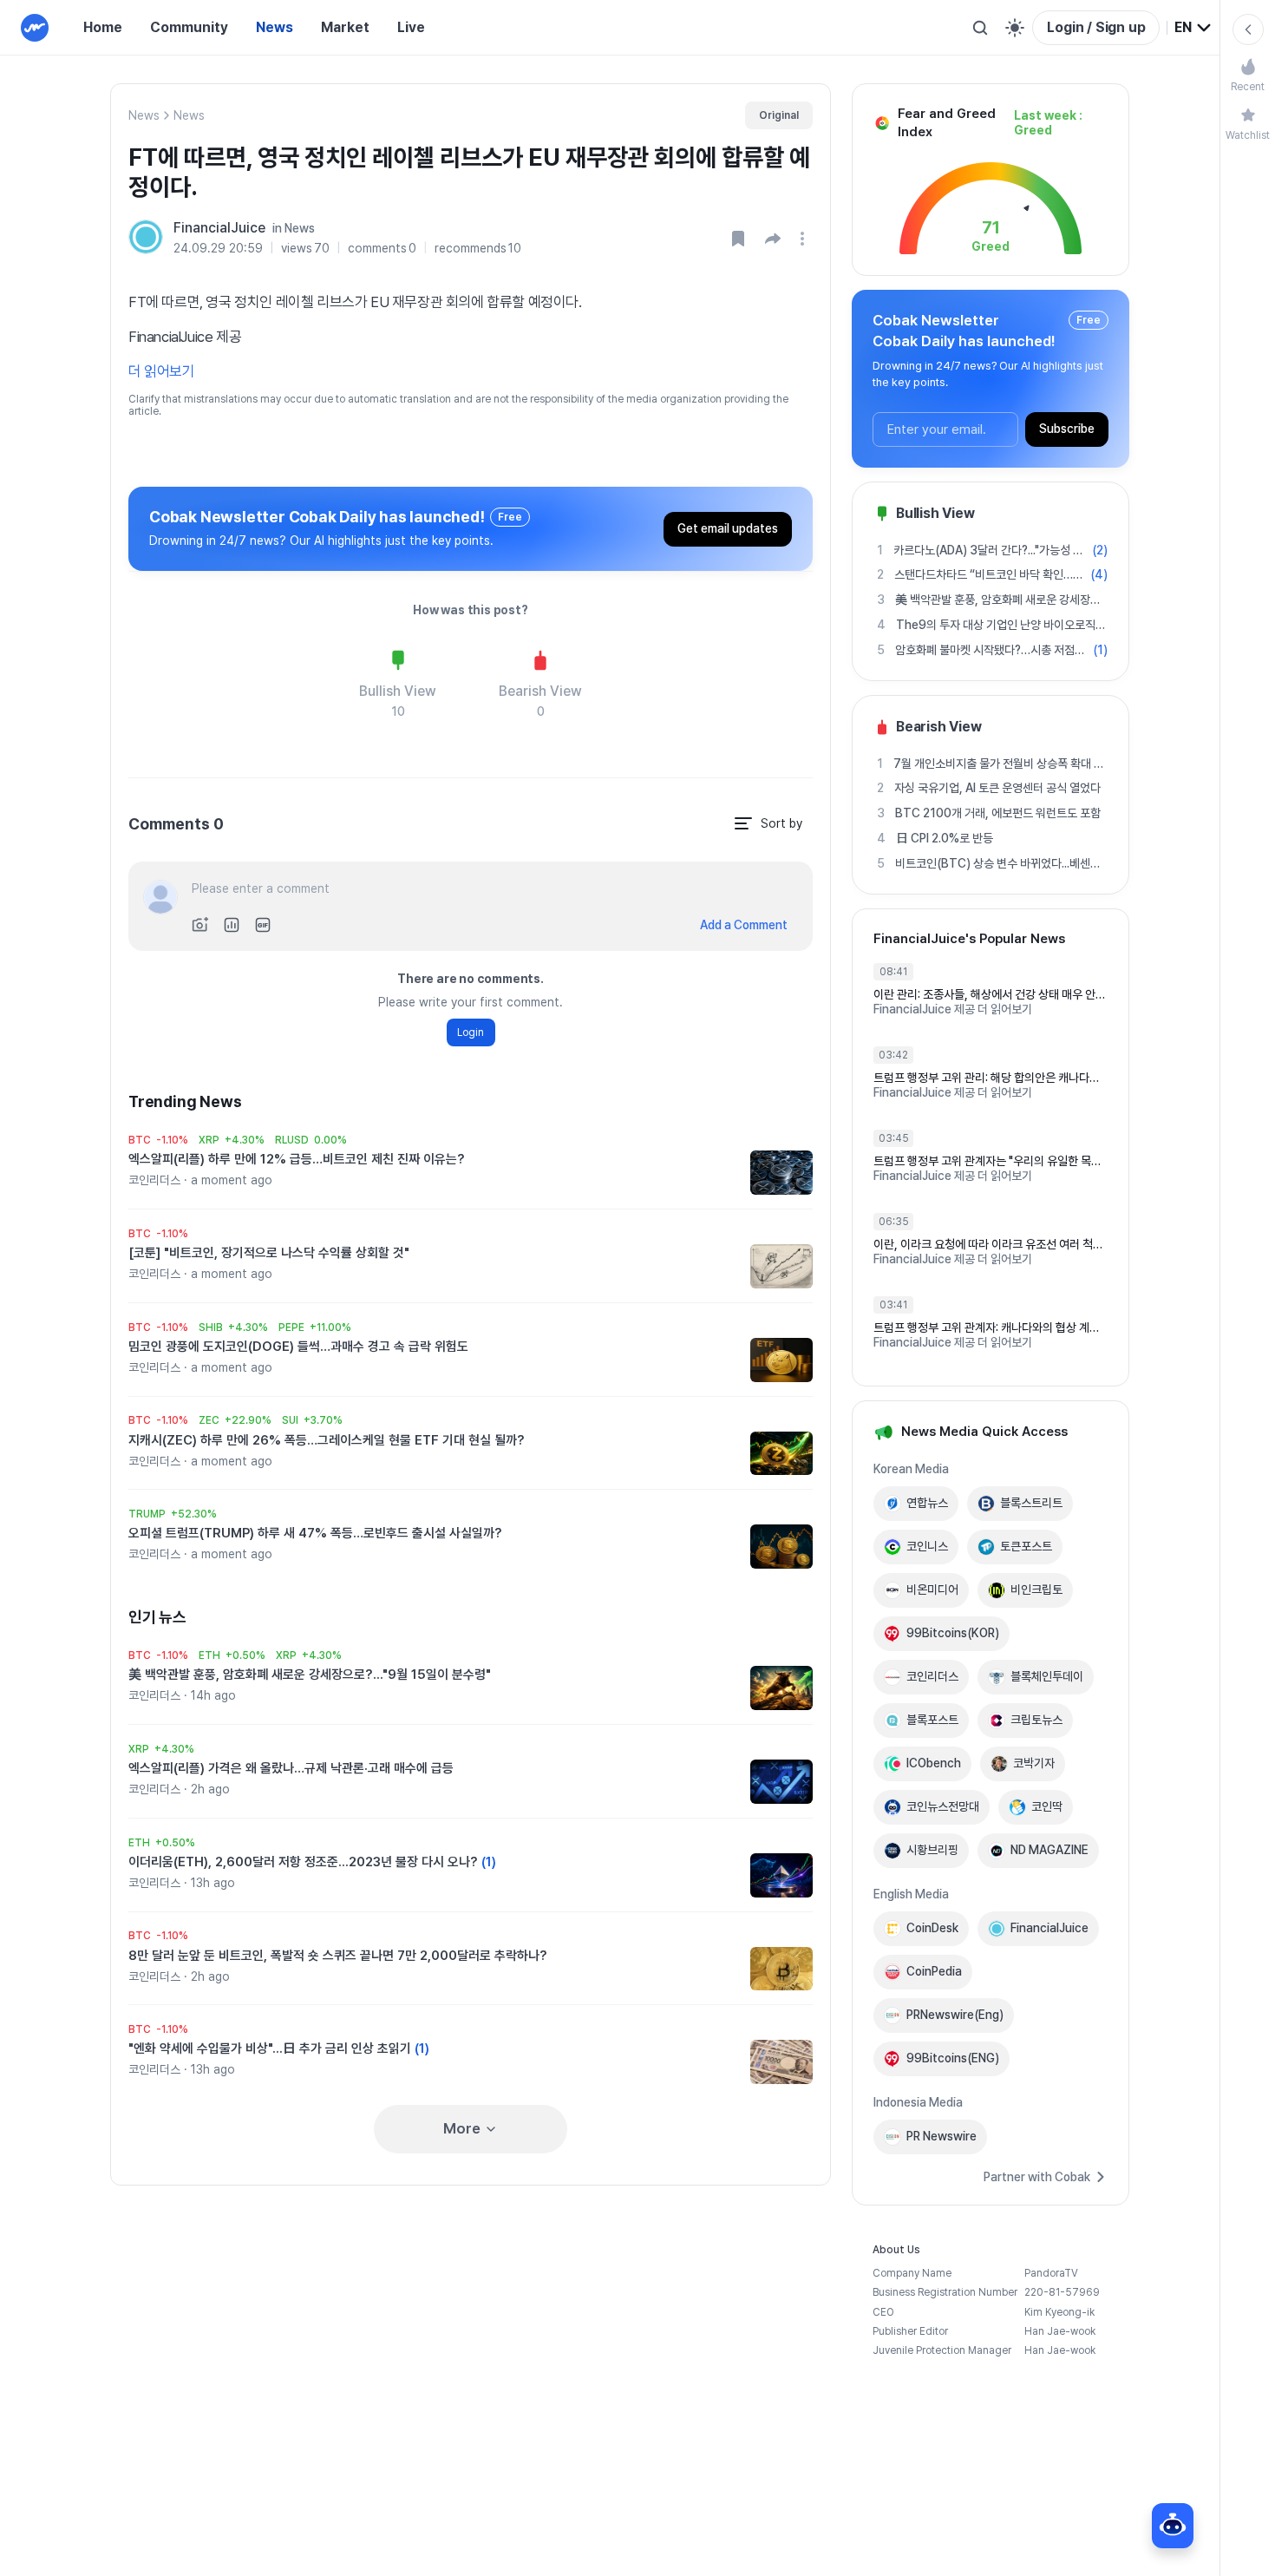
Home (103, 27)
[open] (805, 239)
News (275, 27)
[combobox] (1193, 28)
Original (779, 115)
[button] (773, 239)
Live (411, 27)
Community (189, 27)
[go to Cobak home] (35, 28)
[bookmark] (738, 239)
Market (345, 27)
